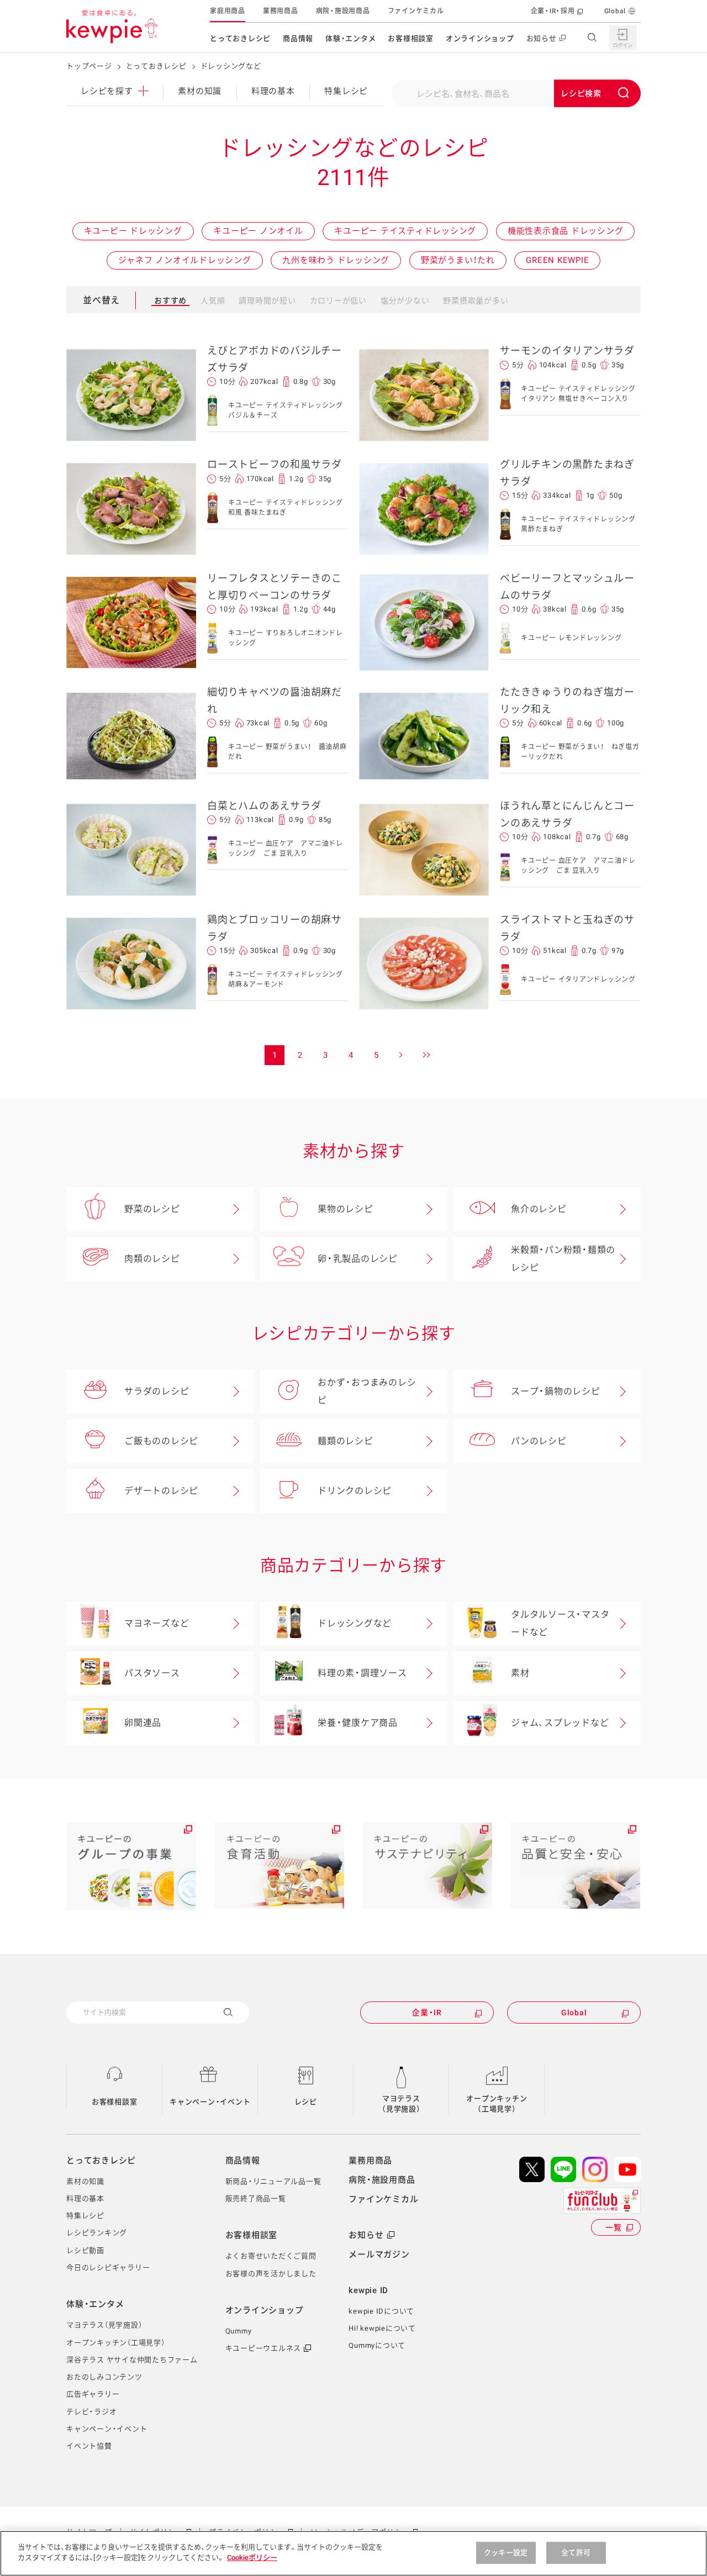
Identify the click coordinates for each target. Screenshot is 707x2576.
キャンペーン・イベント (210, 2102)
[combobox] (516, 93)
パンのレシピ (539, 1441)
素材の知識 (200, 91)
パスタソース (152, 1673)
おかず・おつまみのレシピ (367, 1391)
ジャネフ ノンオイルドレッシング (185, 260)
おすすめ (170, 301)
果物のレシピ (345, 1209)
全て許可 (576, 2553)
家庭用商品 (228, 11)
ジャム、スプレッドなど (560, 1723)
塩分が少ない (405, 301)
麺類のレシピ (345, 1441)
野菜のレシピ (152, 1209)
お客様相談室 (411, 38)
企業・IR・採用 (553, 11)
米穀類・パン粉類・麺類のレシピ (563, 1259)
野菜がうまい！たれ (458, 260)
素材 (520, 1673)
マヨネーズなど (157, 1623)
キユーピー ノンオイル (258, 231)
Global (615, 11)
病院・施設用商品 (343, 11)
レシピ (306, 2102)
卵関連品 (143, 1723)
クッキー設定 (506, 2553)
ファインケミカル (416, 11)
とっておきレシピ (240, 38)
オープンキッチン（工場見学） (497, 2104)
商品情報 (298, 38)
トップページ (89, 66)
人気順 (213, 301)
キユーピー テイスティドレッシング (405, 231)
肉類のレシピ (152, 1259)
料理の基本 (273, 91)
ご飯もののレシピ (161, 1441)
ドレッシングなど (355, 1623)
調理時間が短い (267, 301)
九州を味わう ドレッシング (336, 260)
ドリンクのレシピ (355, 1491)
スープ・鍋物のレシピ (556, 1391)
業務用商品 (281, 11)
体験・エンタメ (350, 38)
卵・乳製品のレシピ (358, 1259)
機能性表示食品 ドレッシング (566, 231)
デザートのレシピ (161, 1491)
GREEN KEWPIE (557, 260)
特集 (346, 91)
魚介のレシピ (539, 1209)
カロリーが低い (338, 301)
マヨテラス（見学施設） (401, 2104)
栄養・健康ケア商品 (358, 1723)
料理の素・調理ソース (362, 1673)
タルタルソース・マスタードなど (560, 1623)
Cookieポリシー (252, 2557)
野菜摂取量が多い (476, 301)
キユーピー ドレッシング (133, 231)
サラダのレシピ (157, 1391)
